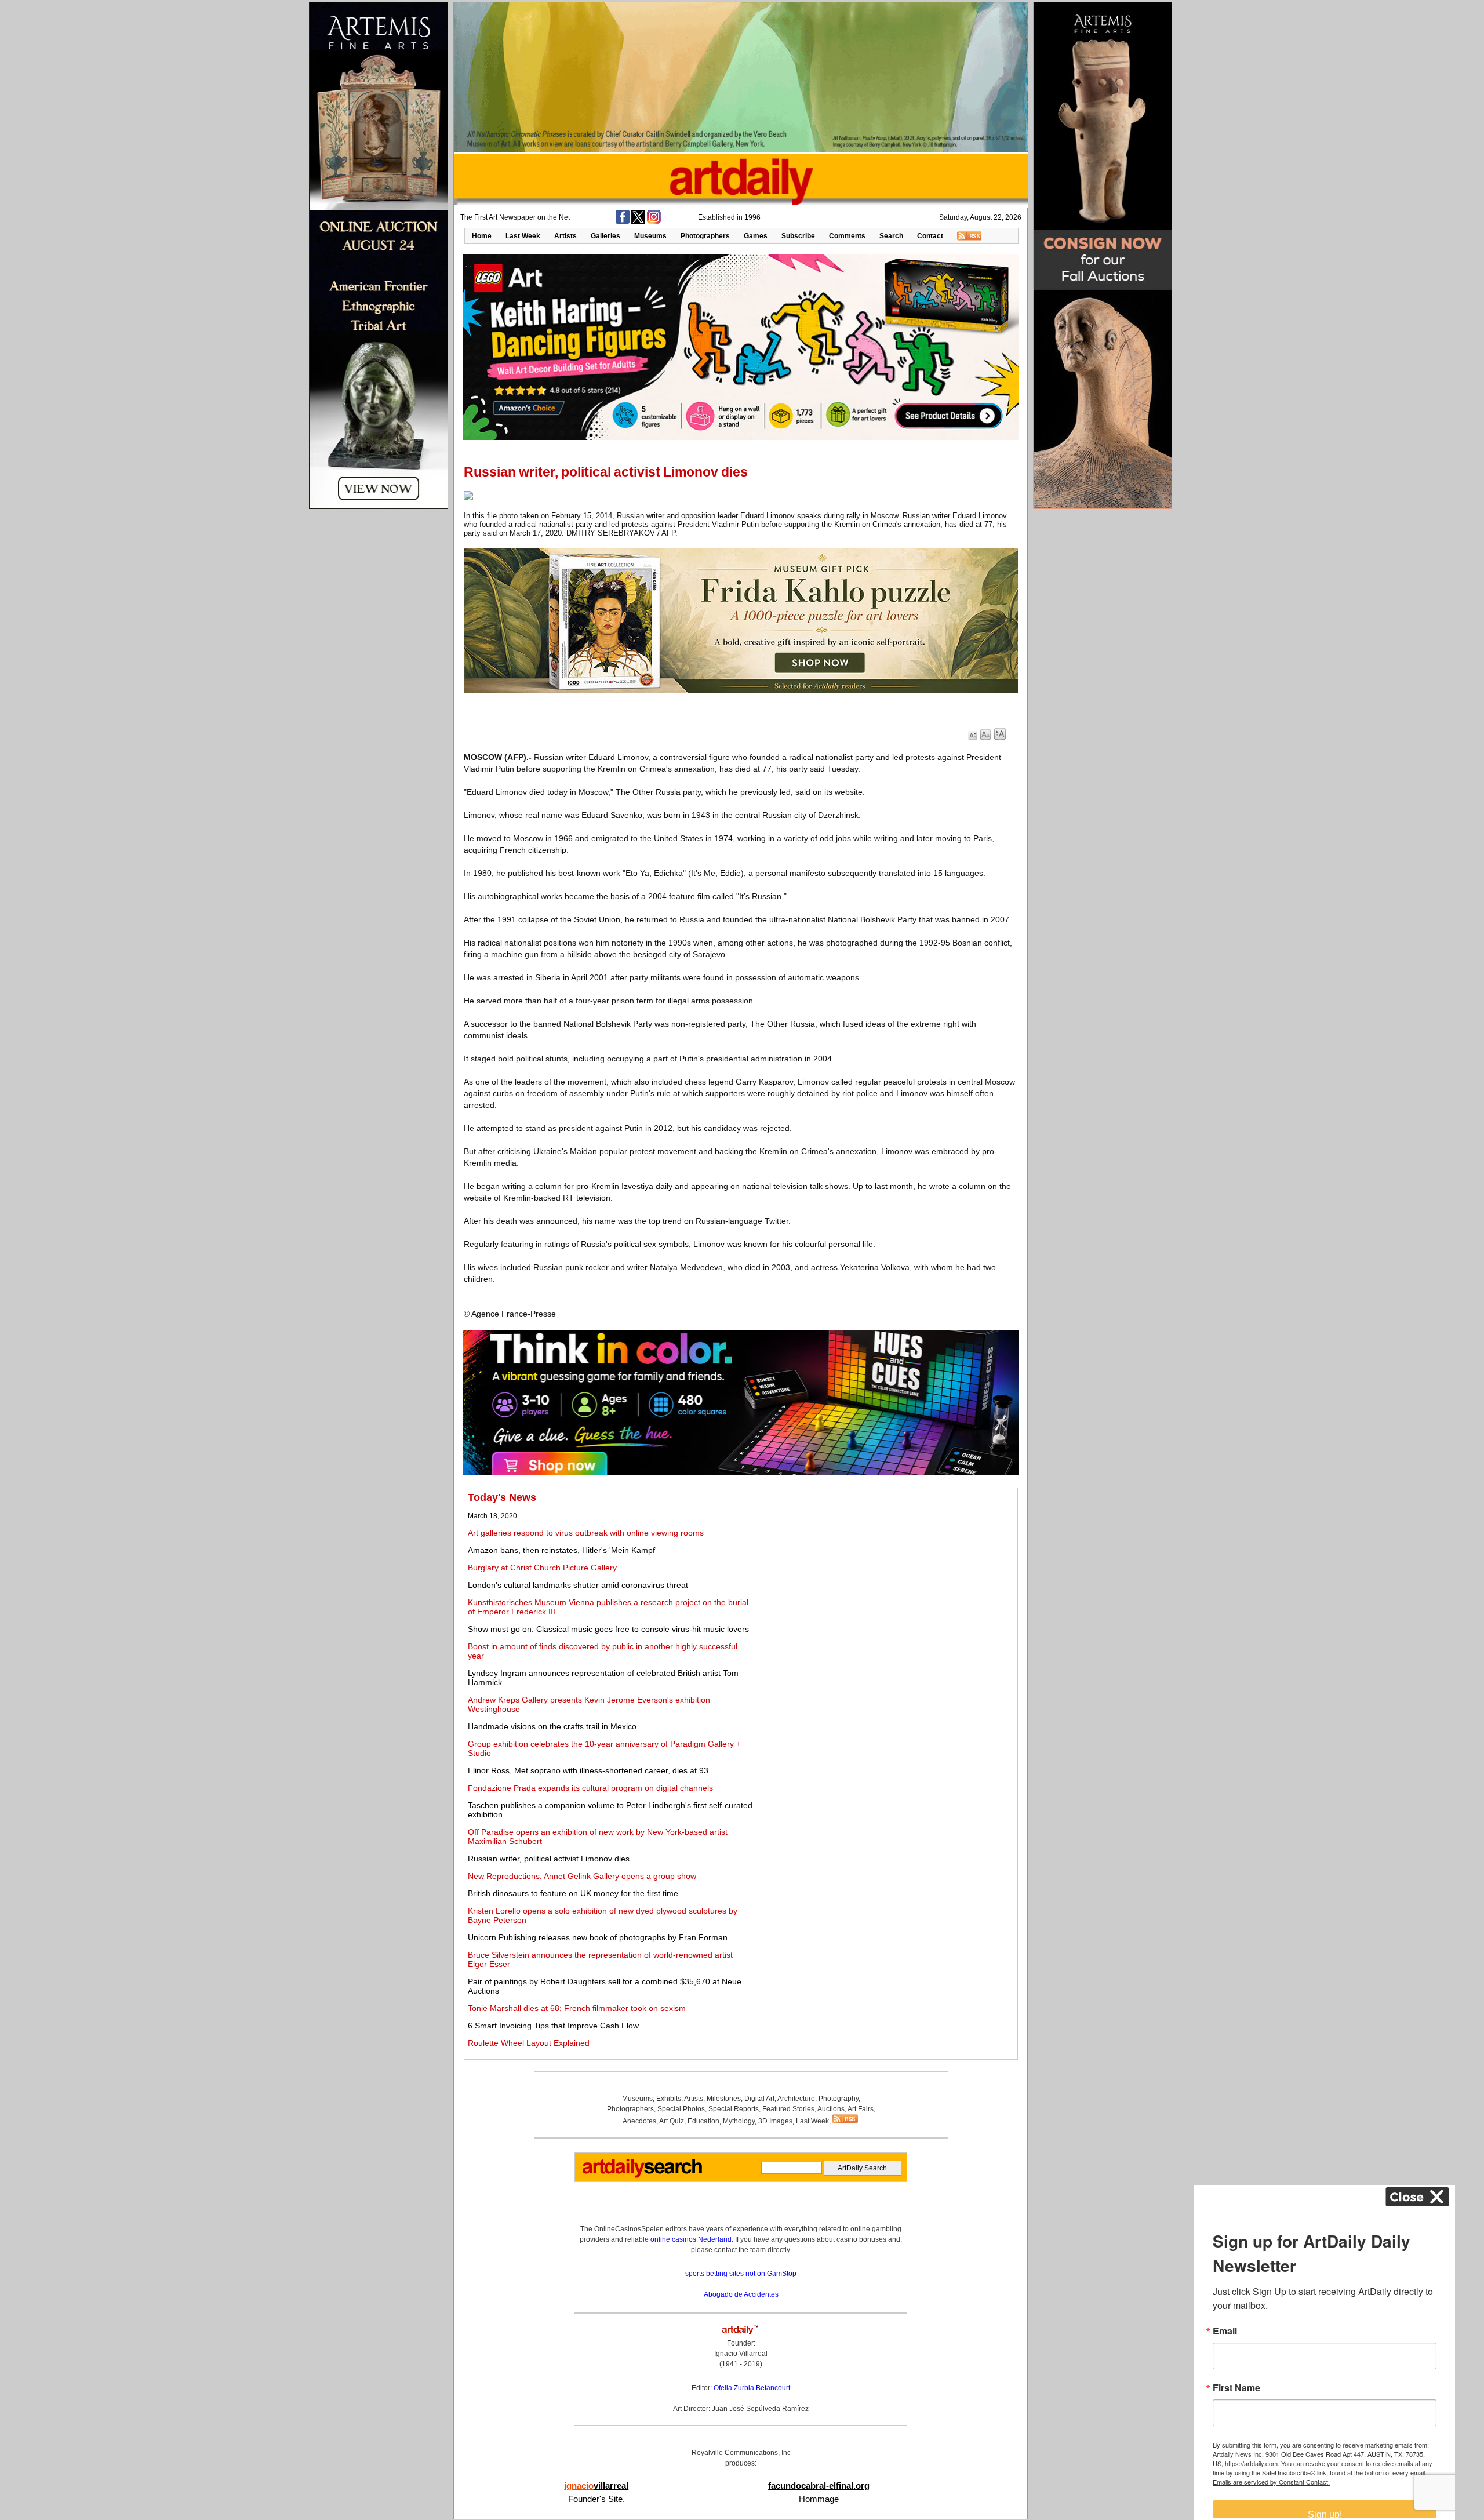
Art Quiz (672, 2121)
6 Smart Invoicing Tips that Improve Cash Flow (553, 2026)
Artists (565, 236)
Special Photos (681, 2109)
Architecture (796, 2099)
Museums (650, 236)
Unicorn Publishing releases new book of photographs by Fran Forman (598, 1937)
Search (891, 236)
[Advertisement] (885, 1573)
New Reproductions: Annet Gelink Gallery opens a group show (582, 1876)
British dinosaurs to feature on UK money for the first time (573, 1893)
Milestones (724, 2099)
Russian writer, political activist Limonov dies (549, 1859)
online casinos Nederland (691, 2239)
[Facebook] (623, 221)
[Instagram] (654, 221)
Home (482, 236)
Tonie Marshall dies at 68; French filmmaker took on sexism (577, 2008)
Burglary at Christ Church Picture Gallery (542, 1568)
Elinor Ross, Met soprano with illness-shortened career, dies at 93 (588, 1770)
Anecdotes (639, 2121)
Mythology (739, 2121)
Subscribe (798, 236)
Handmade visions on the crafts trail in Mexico (552, 1726)
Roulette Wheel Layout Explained (529, 2043)
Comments (847, 236)
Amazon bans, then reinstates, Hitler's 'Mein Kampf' (562, 1550)
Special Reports (734, 2109)
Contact (930, 236)
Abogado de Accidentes (741, 2294)
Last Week (523, 236)
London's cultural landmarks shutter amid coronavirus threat (578, 1585)
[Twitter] (638, 221)
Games (756, 236)
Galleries (605, 236)
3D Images (775, 2121)
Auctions (831, 2109)
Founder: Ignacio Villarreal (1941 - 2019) (741, 2354)
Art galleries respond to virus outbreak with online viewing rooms (586, 1533)
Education (703, 2121)
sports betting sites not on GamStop (741, 2274)
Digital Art (759, 2099)
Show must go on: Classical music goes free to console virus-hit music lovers (608, 1629)
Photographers (705, 236)
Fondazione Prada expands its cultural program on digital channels (590, 1788)
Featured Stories (788, 2109)
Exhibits (669, 2099)
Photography (839, 2099)
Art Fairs (861, 2109)
